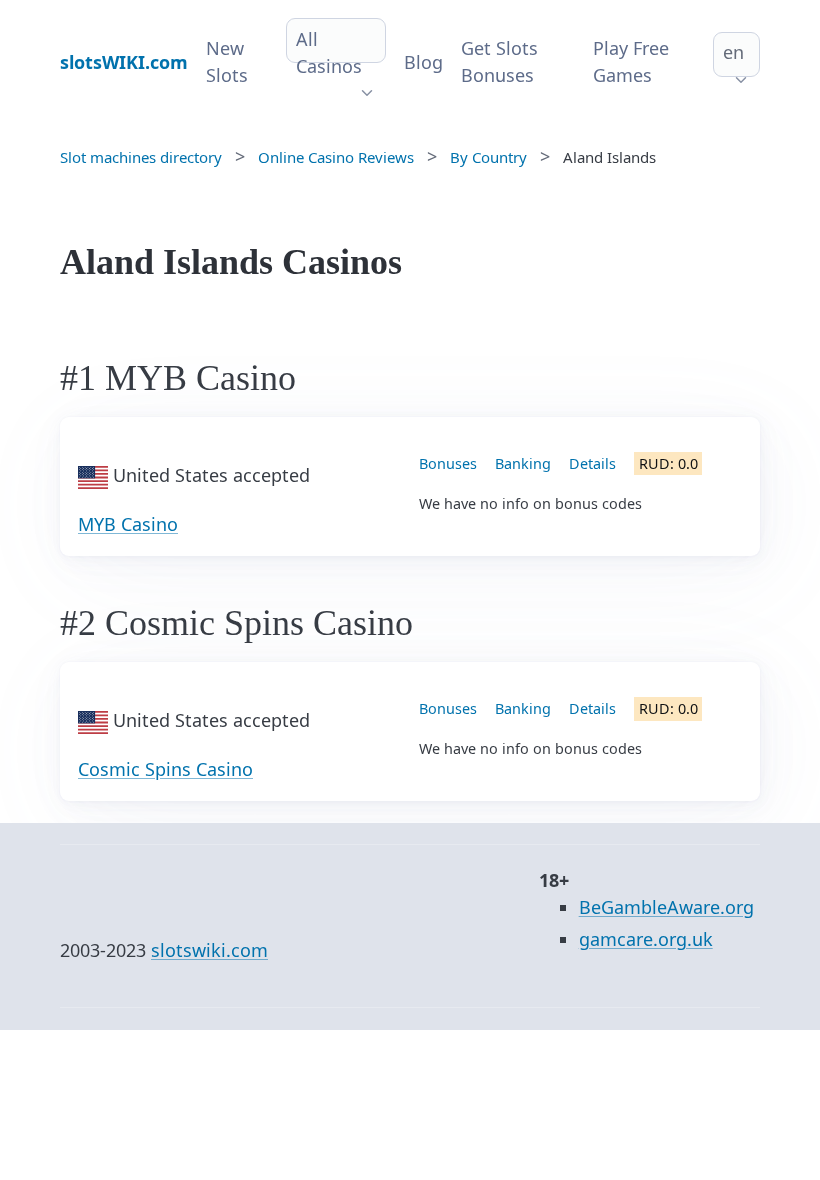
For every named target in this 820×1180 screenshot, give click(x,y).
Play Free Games (631, 61)
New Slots (227, 61)
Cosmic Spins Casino (165, 769)
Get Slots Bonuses (499, 61)
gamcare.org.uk (646, 939)
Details (592, 463)
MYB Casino (128, 524)
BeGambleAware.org (666, 907)
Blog (423, 62)
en (733, 52)
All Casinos (329, 52)
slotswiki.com (209, 950)
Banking (523, 463)
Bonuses (448, 463)
